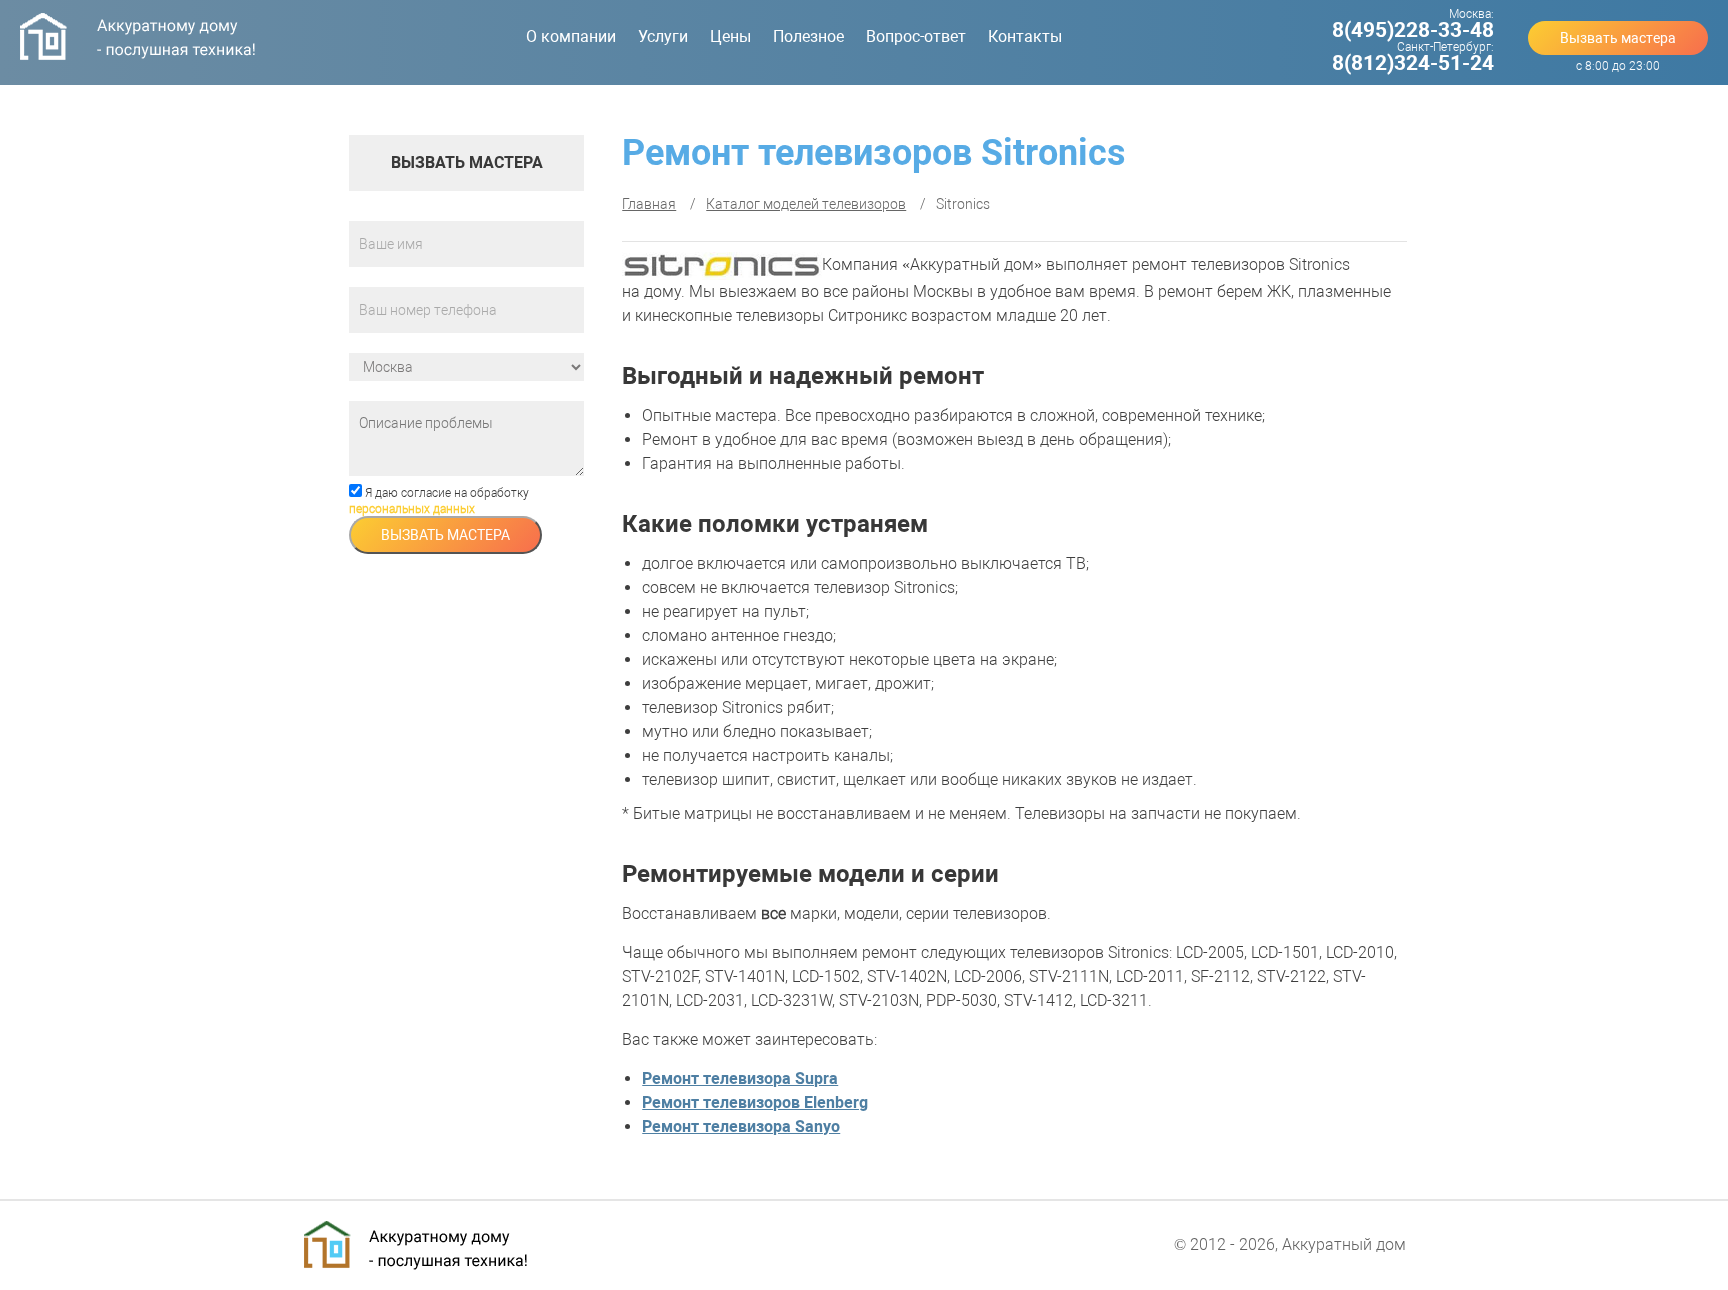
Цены (730, 36)
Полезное (808, 36)
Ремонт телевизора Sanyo (741, 1126)
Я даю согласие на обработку (439, 501)
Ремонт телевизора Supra (740, 1078)
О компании (571, 36)
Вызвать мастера (1618, 38)
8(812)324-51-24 (1413, 63)
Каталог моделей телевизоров (806, 204)
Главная (649, 204)
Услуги (663, 36)
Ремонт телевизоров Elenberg (755, 1102)
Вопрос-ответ (916, 36)
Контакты (1025, 36)
